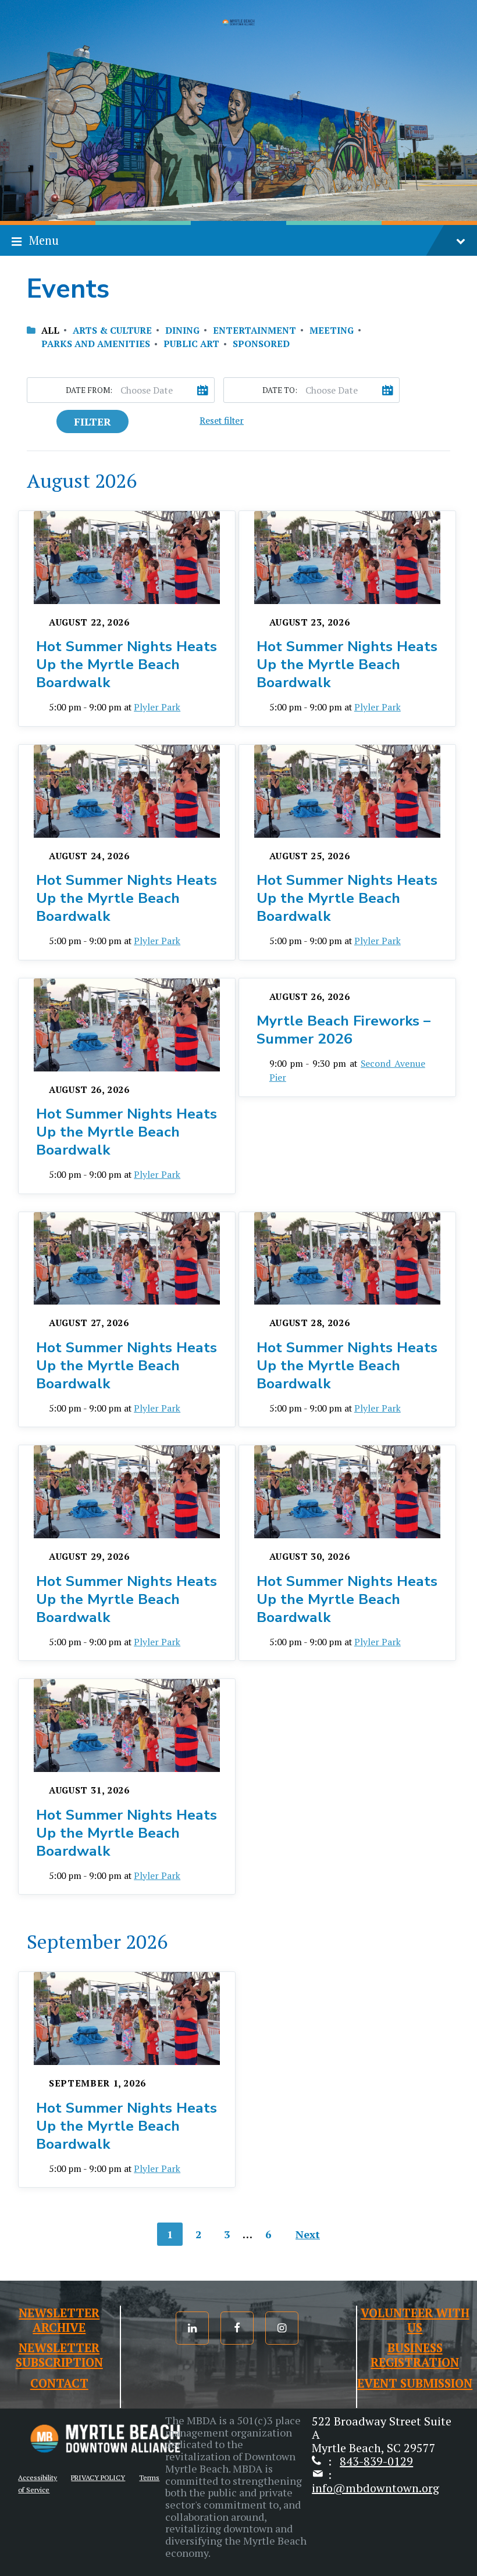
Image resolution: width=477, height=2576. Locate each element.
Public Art (191, 344)
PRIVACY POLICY (98, 2477)
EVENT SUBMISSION (415, 2383)
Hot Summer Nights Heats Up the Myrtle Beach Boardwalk (127, 664)
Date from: (89, 390)
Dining (182, 331)
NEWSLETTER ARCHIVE (59, 2320)
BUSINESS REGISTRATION (415, 2355)
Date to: (280, 390)
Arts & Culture (112, 331)
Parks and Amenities (96, 344)
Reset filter (222, 421)
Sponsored (261, 344)
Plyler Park (157, 707)
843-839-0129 (376, 2461)
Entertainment (254, 331)
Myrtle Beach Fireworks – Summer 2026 (343, 1030)
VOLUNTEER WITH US (415, 2320)
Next (308, 2234)
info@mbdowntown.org (375, 2488)
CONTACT (59, 2383)
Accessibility (38, 2477)
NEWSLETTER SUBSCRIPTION (59, 2355)
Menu (44, 240)
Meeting (332, 331)
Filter (92, 421)
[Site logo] (238, 23)
